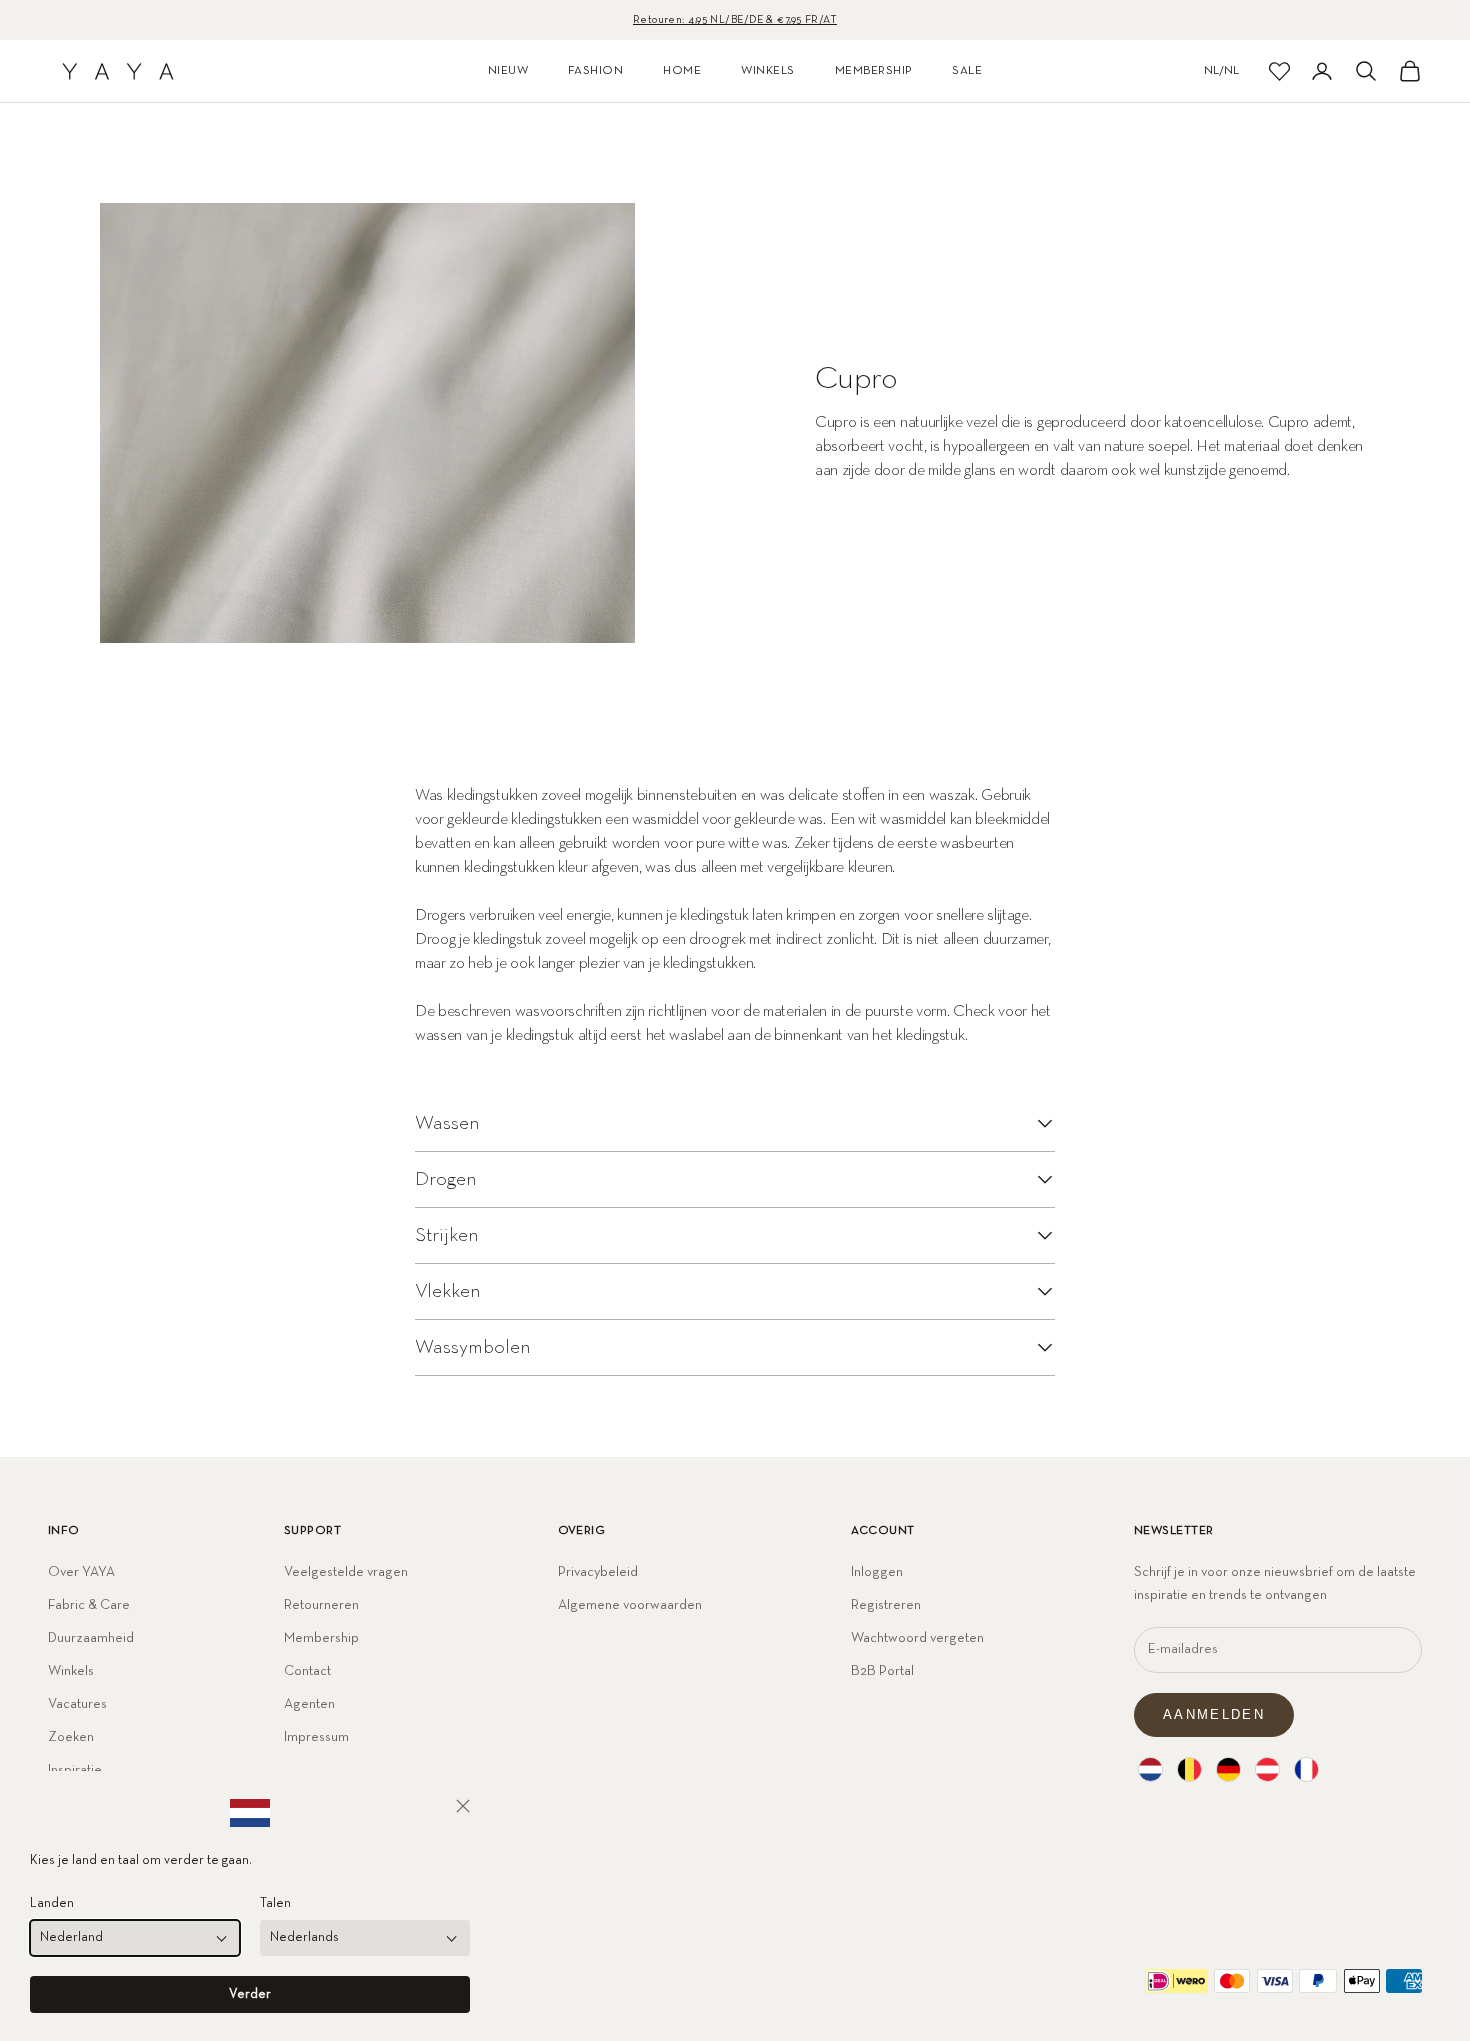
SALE (967, 71)
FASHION (595, 71)
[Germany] (1228, 1769)
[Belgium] (1189, 1769)
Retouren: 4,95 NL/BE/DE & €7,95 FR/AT (735, 19)
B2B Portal (882, 1671)
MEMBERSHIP (874, 71)
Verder (250, 1994)
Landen (52, 1903)
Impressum (316, 1737)
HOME (682, 71)
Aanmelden (1214, 1714)
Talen (275, 1903)
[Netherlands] (1150, 1769)
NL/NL (1221, 71)
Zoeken (71, 1737)
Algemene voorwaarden (630, 1605)
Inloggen (877, 1572)
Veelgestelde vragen (346, 1572)
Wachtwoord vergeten (917, 1638)
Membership (321, 1638)
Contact (307, 1671)
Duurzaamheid (91, 1638)
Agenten (309, 1704)
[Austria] (1267, 1769)
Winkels (71, 1671)
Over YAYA (81, 1572)
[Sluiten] (463, 1806)
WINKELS (767, 71)
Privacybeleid (598, 1572)
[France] (1306, 1769)
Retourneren (321, 1605)
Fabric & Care (89, 1605)
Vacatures (77, 1704)
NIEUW (508, 71)
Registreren (886, 1605)
